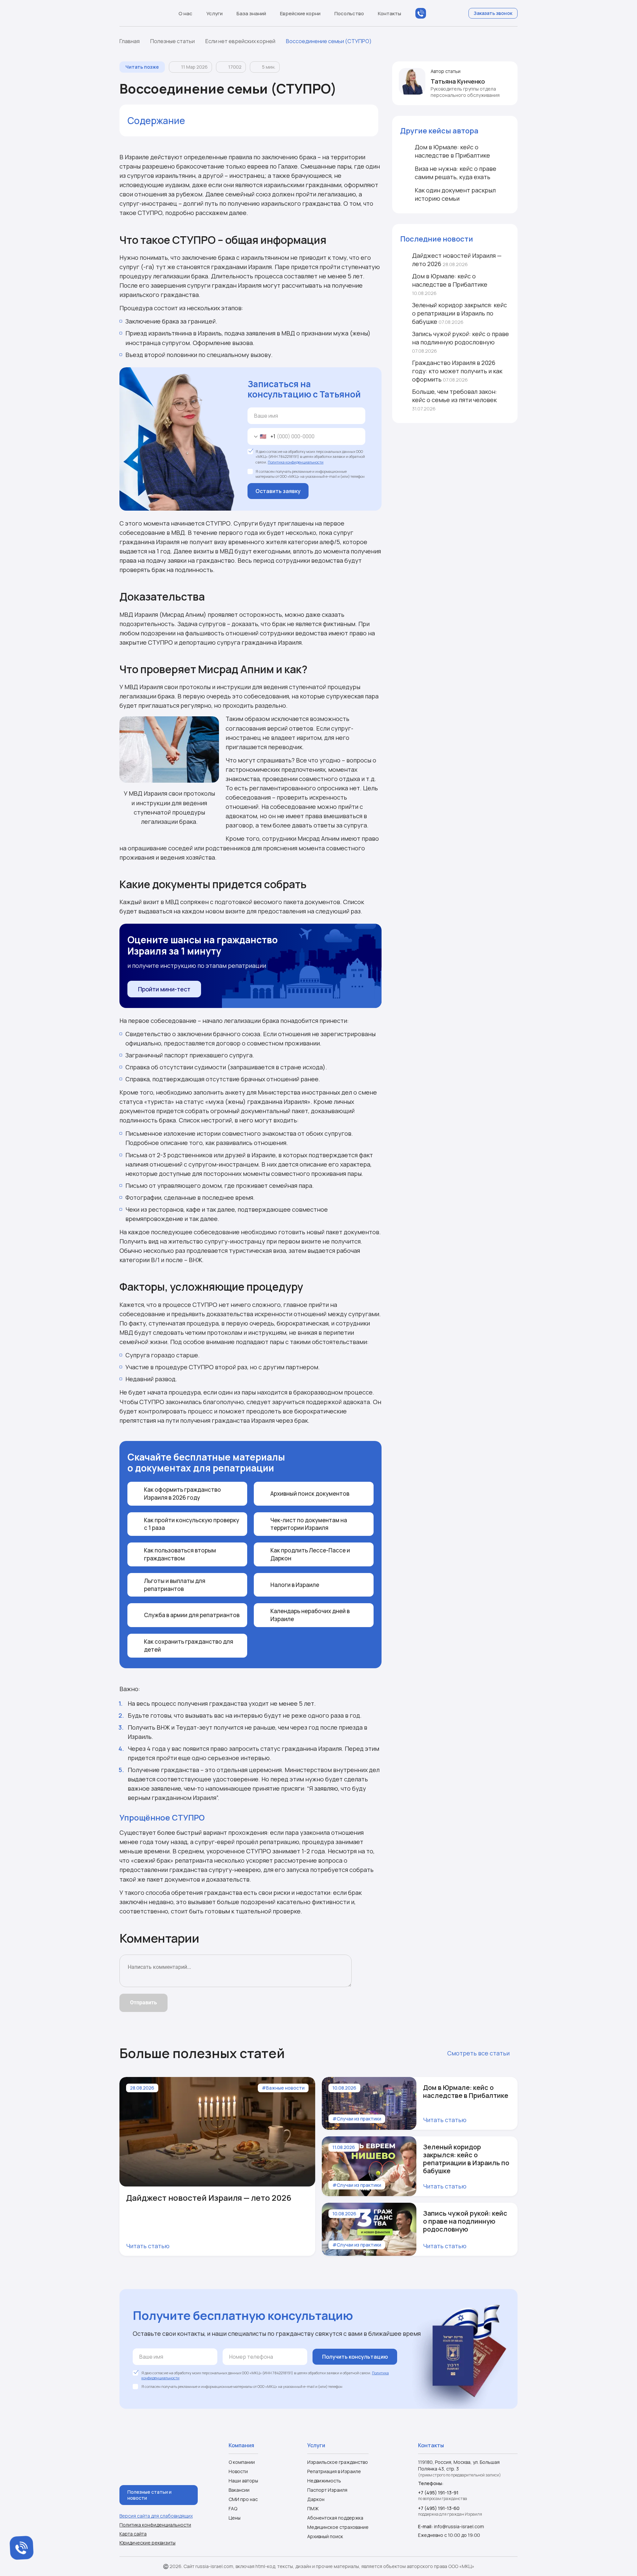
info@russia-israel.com (459, 2526)
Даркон (316, 2499)
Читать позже (142, 67)
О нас (185, 13)
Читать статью (148, 2246)
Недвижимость (324, 2481)
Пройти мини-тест (164, 989)
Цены (235, 2518)
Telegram (447, 13)
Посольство (349, 13)
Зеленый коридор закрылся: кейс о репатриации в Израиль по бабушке (460, 313)
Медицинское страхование (338, 2527)
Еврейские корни (300, 13)
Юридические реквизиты (147, 2543)
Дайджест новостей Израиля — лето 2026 (457, 260)
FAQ (233, 2508)
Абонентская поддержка (335, 2518)
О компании (242, 2462)
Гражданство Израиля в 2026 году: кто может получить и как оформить (457, 371)
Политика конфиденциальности (296, 462)
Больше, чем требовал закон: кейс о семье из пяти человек (455, 400)
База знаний (251, 13)
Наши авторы (243, 2481)
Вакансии (239, 2490)
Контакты (389, 13)
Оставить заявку (278, 491)
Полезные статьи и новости (149, 2495)
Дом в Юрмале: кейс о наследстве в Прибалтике (450, 284)
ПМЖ (313, 2508)
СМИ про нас (243, 2499)
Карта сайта (133, 2534)
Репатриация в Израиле (334, 2471)
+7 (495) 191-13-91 (438, 2493)
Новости (238, 2471)
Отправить (143, 2003)
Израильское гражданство (338, 2462)
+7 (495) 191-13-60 (439, 2508)
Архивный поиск (325, 2536)
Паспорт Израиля (327, 2490)
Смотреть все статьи (478, 2053)
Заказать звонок (493, 13)
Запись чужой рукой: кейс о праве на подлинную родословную (460, 342)
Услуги (214, 13)
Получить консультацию (355, 2357)
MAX (434, 13)
